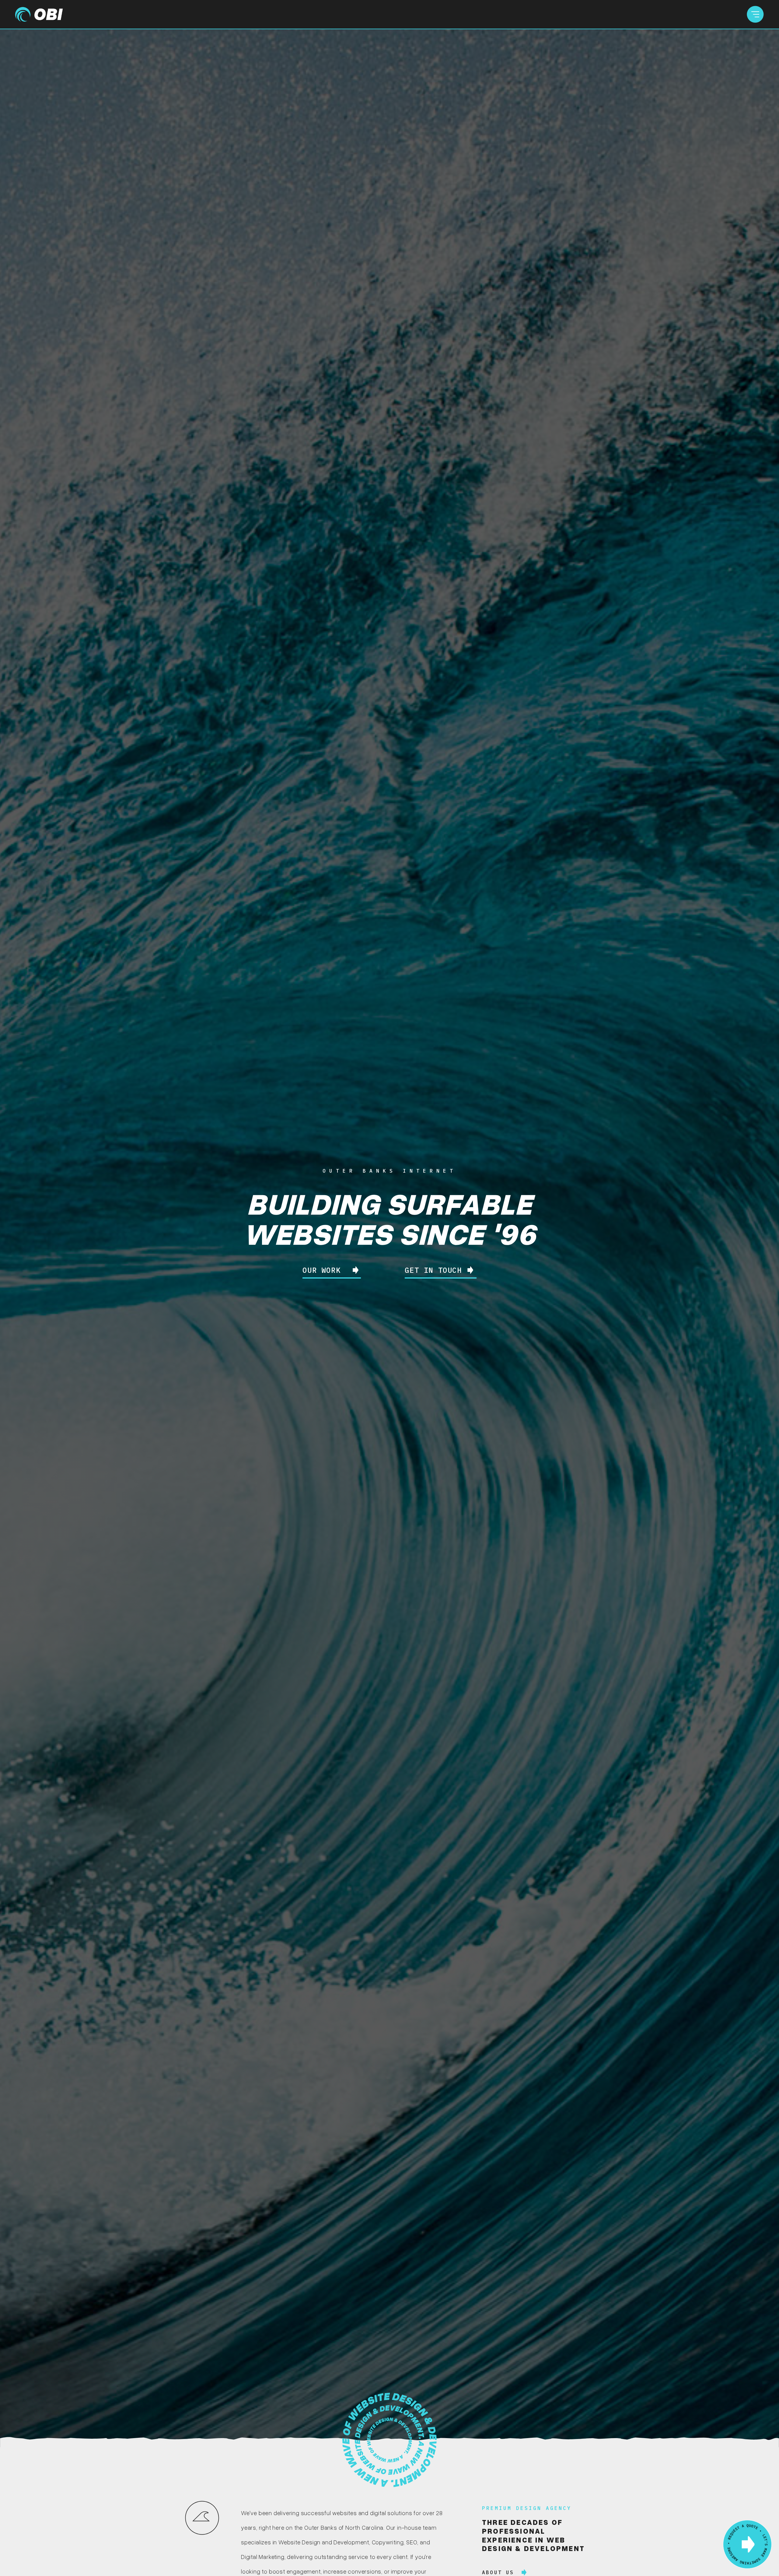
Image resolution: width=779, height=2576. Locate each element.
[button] (755, 14)
